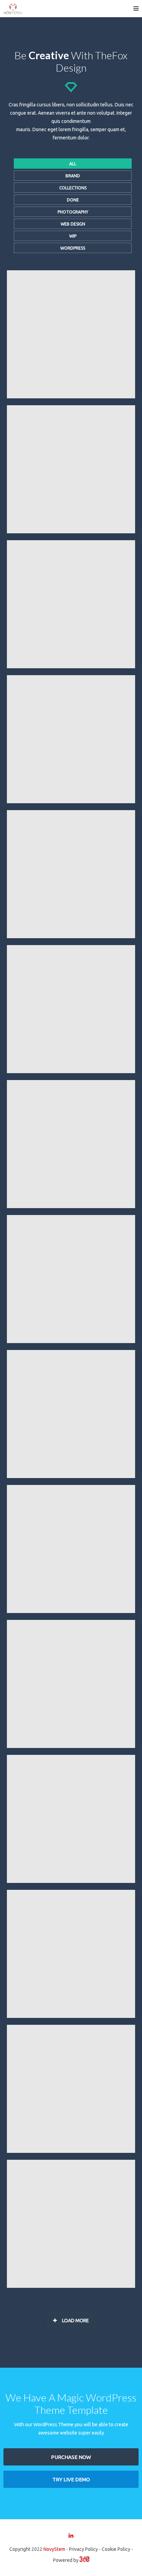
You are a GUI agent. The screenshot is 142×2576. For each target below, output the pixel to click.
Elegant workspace (71, 2016)
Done (73, 200)
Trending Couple (71, 1611)
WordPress (73, 248)
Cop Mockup (71, 397)
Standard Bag (71, 532)
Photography (73, 212)
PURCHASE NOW (71, 2457)
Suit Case (71, 1207)
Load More (75, 2321)
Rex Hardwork (71, 2286)
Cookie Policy (116, 2549)
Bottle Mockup (71, 667)
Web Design (73, 224)
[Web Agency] (84, 2560)
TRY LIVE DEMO (71, 2479)
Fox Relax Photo (71, 1342)
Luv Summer (71, 1881)
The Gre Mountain (71, 2151)
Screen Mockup (71, 1072)
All (73, 164)
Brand (73, 176)
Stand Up (71, 802)
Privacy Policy (83, 2549)
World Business (71, 1746)
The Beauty (71, 1477)
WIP (73, 236)
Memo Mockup (71, 937)
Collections (73, 188)
